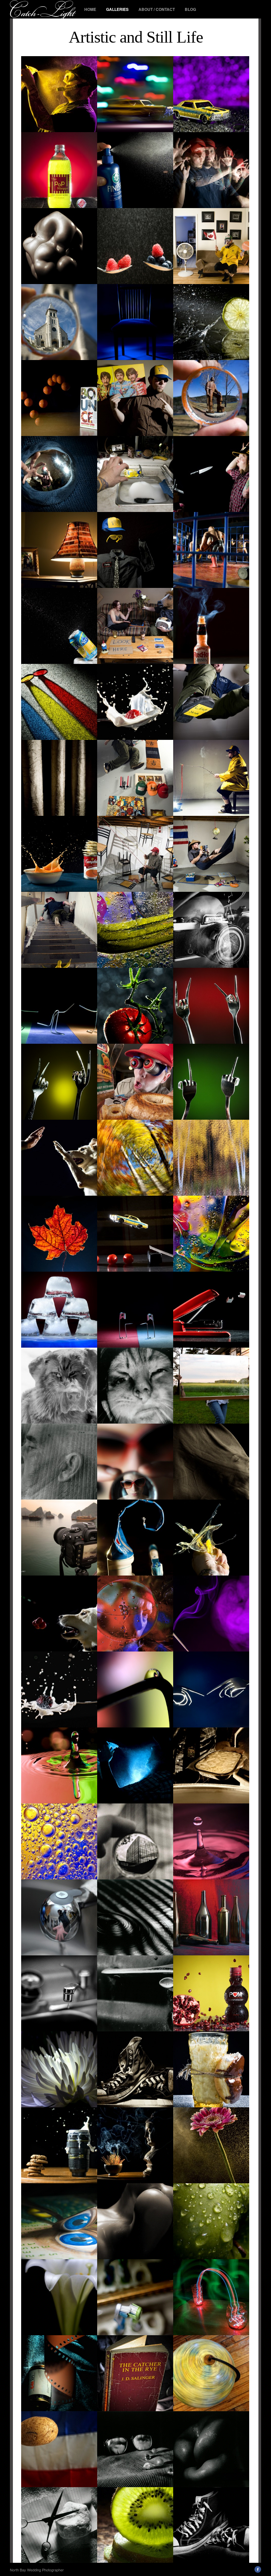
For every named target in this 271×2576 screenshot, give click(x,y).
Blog (190, 9)
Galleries (117, 9)
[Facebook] (258, 2571)
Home (90, 9)
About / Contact (157, 9)
